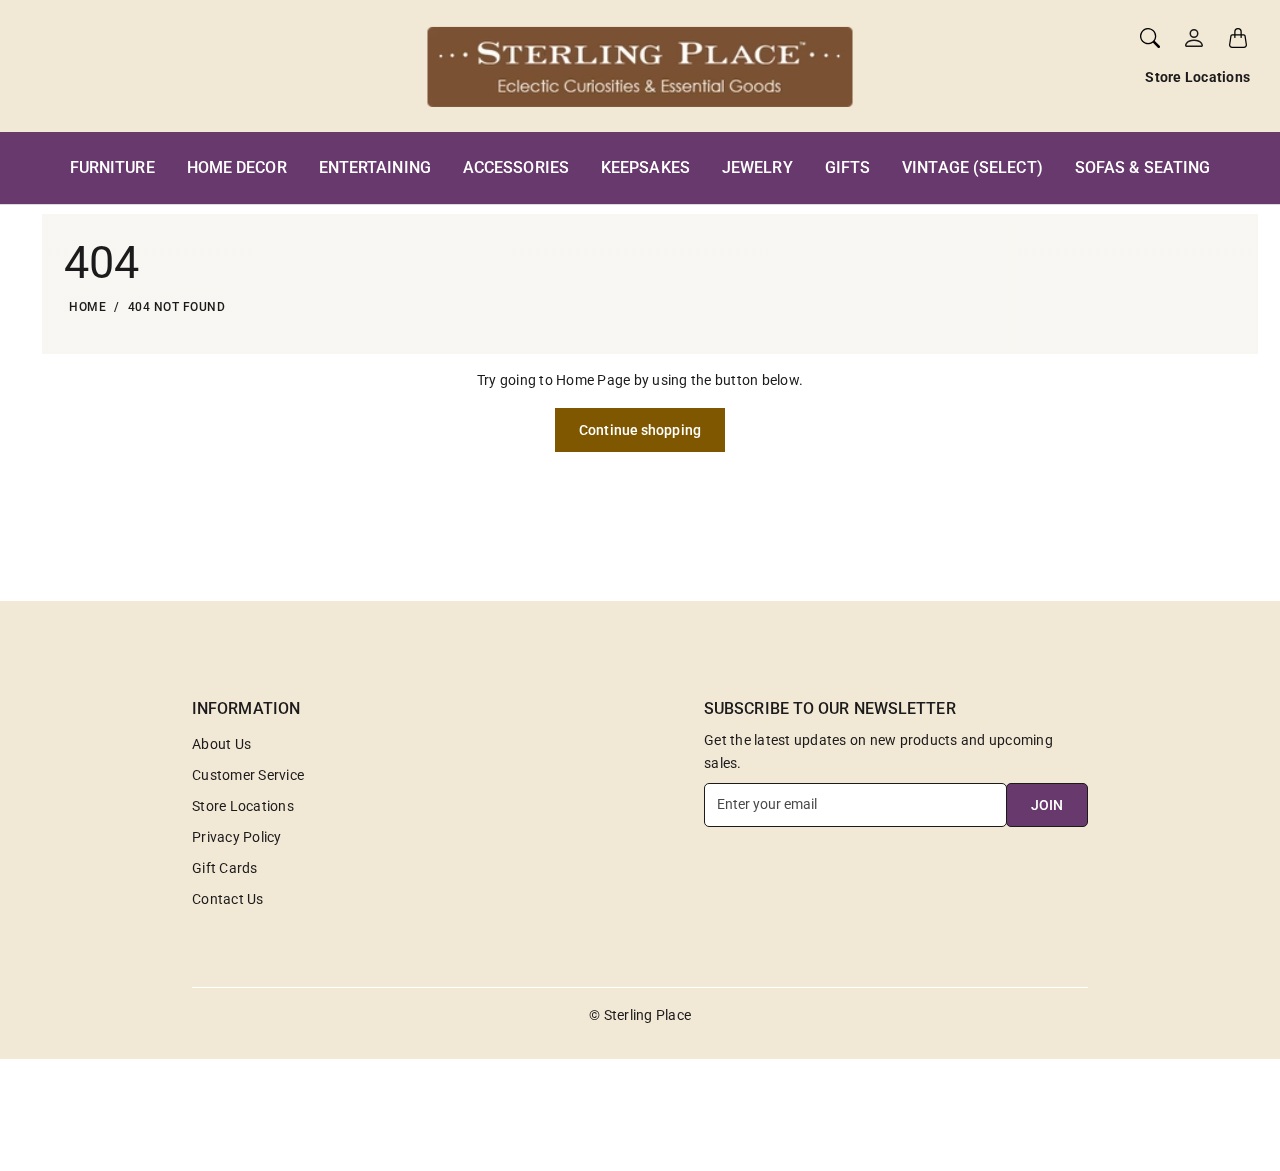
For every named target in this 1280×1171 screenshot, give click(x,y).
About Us (221, 744)
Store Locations (1197, 77)
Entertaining (375, 167)
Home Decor (237, 167)
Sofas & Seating (1143, 167)
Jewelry (757, 167)
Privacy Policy (237, 837)
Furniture (112, 167)
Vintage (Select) (972, 167)
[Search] (1150, 38)
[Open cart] (1238, 38)
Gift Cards (225, 868)
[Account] (1194, 38)
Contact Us (228, 899)
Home (87, 307)
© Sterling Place (640, 1015)
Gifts (848, 167)
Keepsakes (645, 167)
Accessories (516, 167)
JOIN (1047, 805)
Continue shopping (640, 430)
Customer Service (248, 775)
